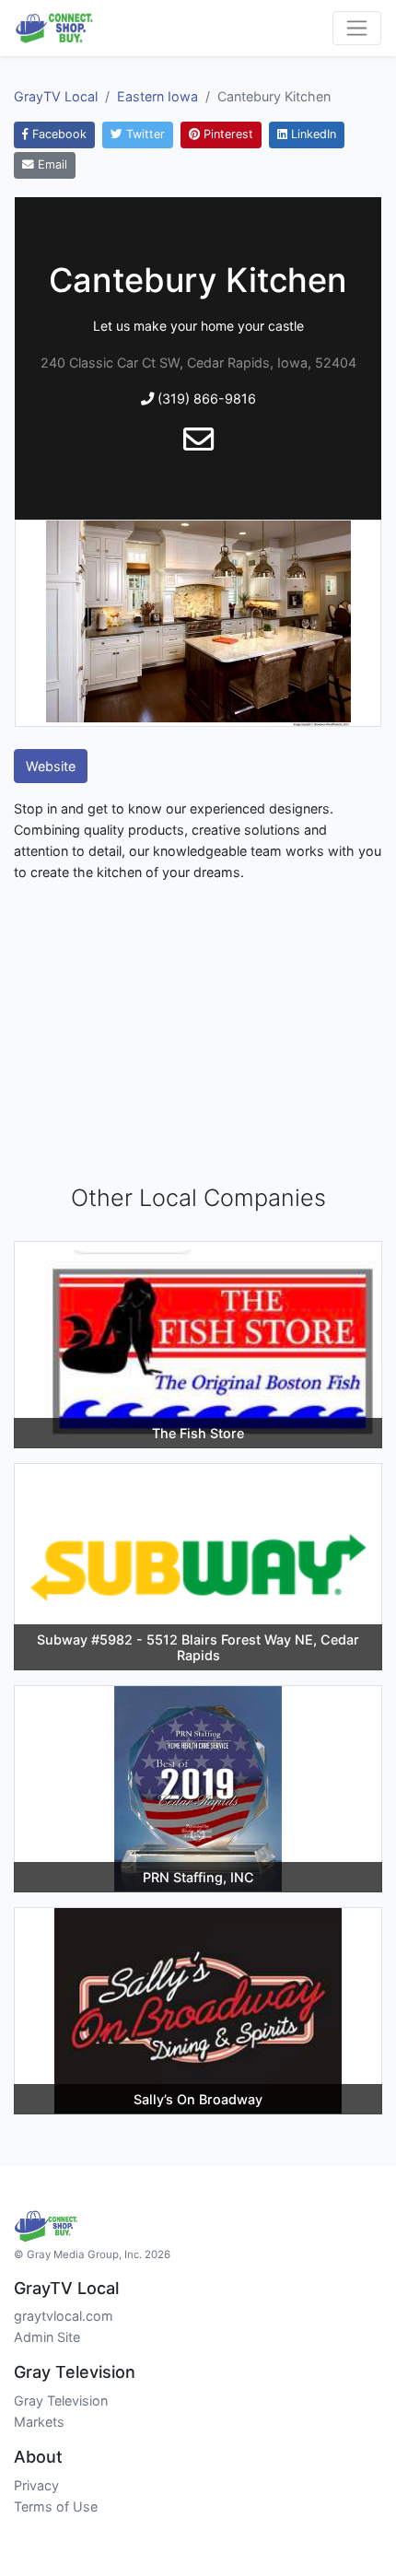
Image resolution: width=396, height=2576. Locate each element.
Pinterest (227, 134)
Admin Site (47, 2337)
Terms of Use (56, 2506)
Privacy (36, 2485)
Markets (39, 2422)
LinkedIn (312, 134)
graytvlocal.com (64, 2316)
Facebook (58, 134)
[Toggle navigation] (357, 28)
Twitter (144, 134)
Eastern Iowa (157, 96)
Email (51, 164)
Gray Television (61, 2400)
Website (51, 766)
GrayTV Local (56, 96)
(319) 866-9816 (205, 398)
